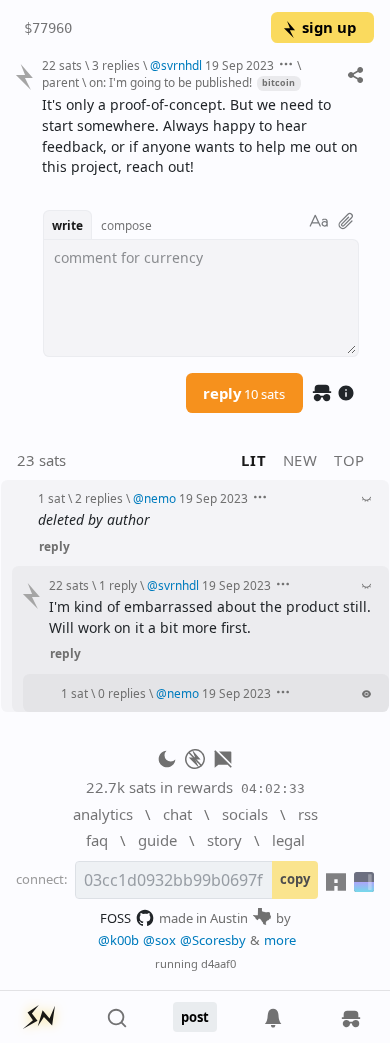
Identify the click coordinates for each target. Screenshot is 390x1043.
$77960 (48, 28)
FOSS (115, 918)
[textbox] (200, 136)
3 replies (116, 65)
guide (157, 840)
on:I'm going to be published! (170, 82)
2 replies (99, 498)
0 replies (122, 693)
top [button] (349, 460)
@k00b (118, 940)
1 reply (118, 585)
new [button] (300, 460)
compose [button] (126, 225)
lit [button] (253, 460)
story (224, 840)
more (280, 940)
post (195, 1017)
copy (295, 879)
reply (244, 393)
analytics (103, 814)
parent (60, 82)
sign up (329, 27)
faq (97, 840)
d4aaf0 (218, 963)
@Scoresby (213, 940)
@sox (159, 940)
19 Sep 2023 (239, 65)
